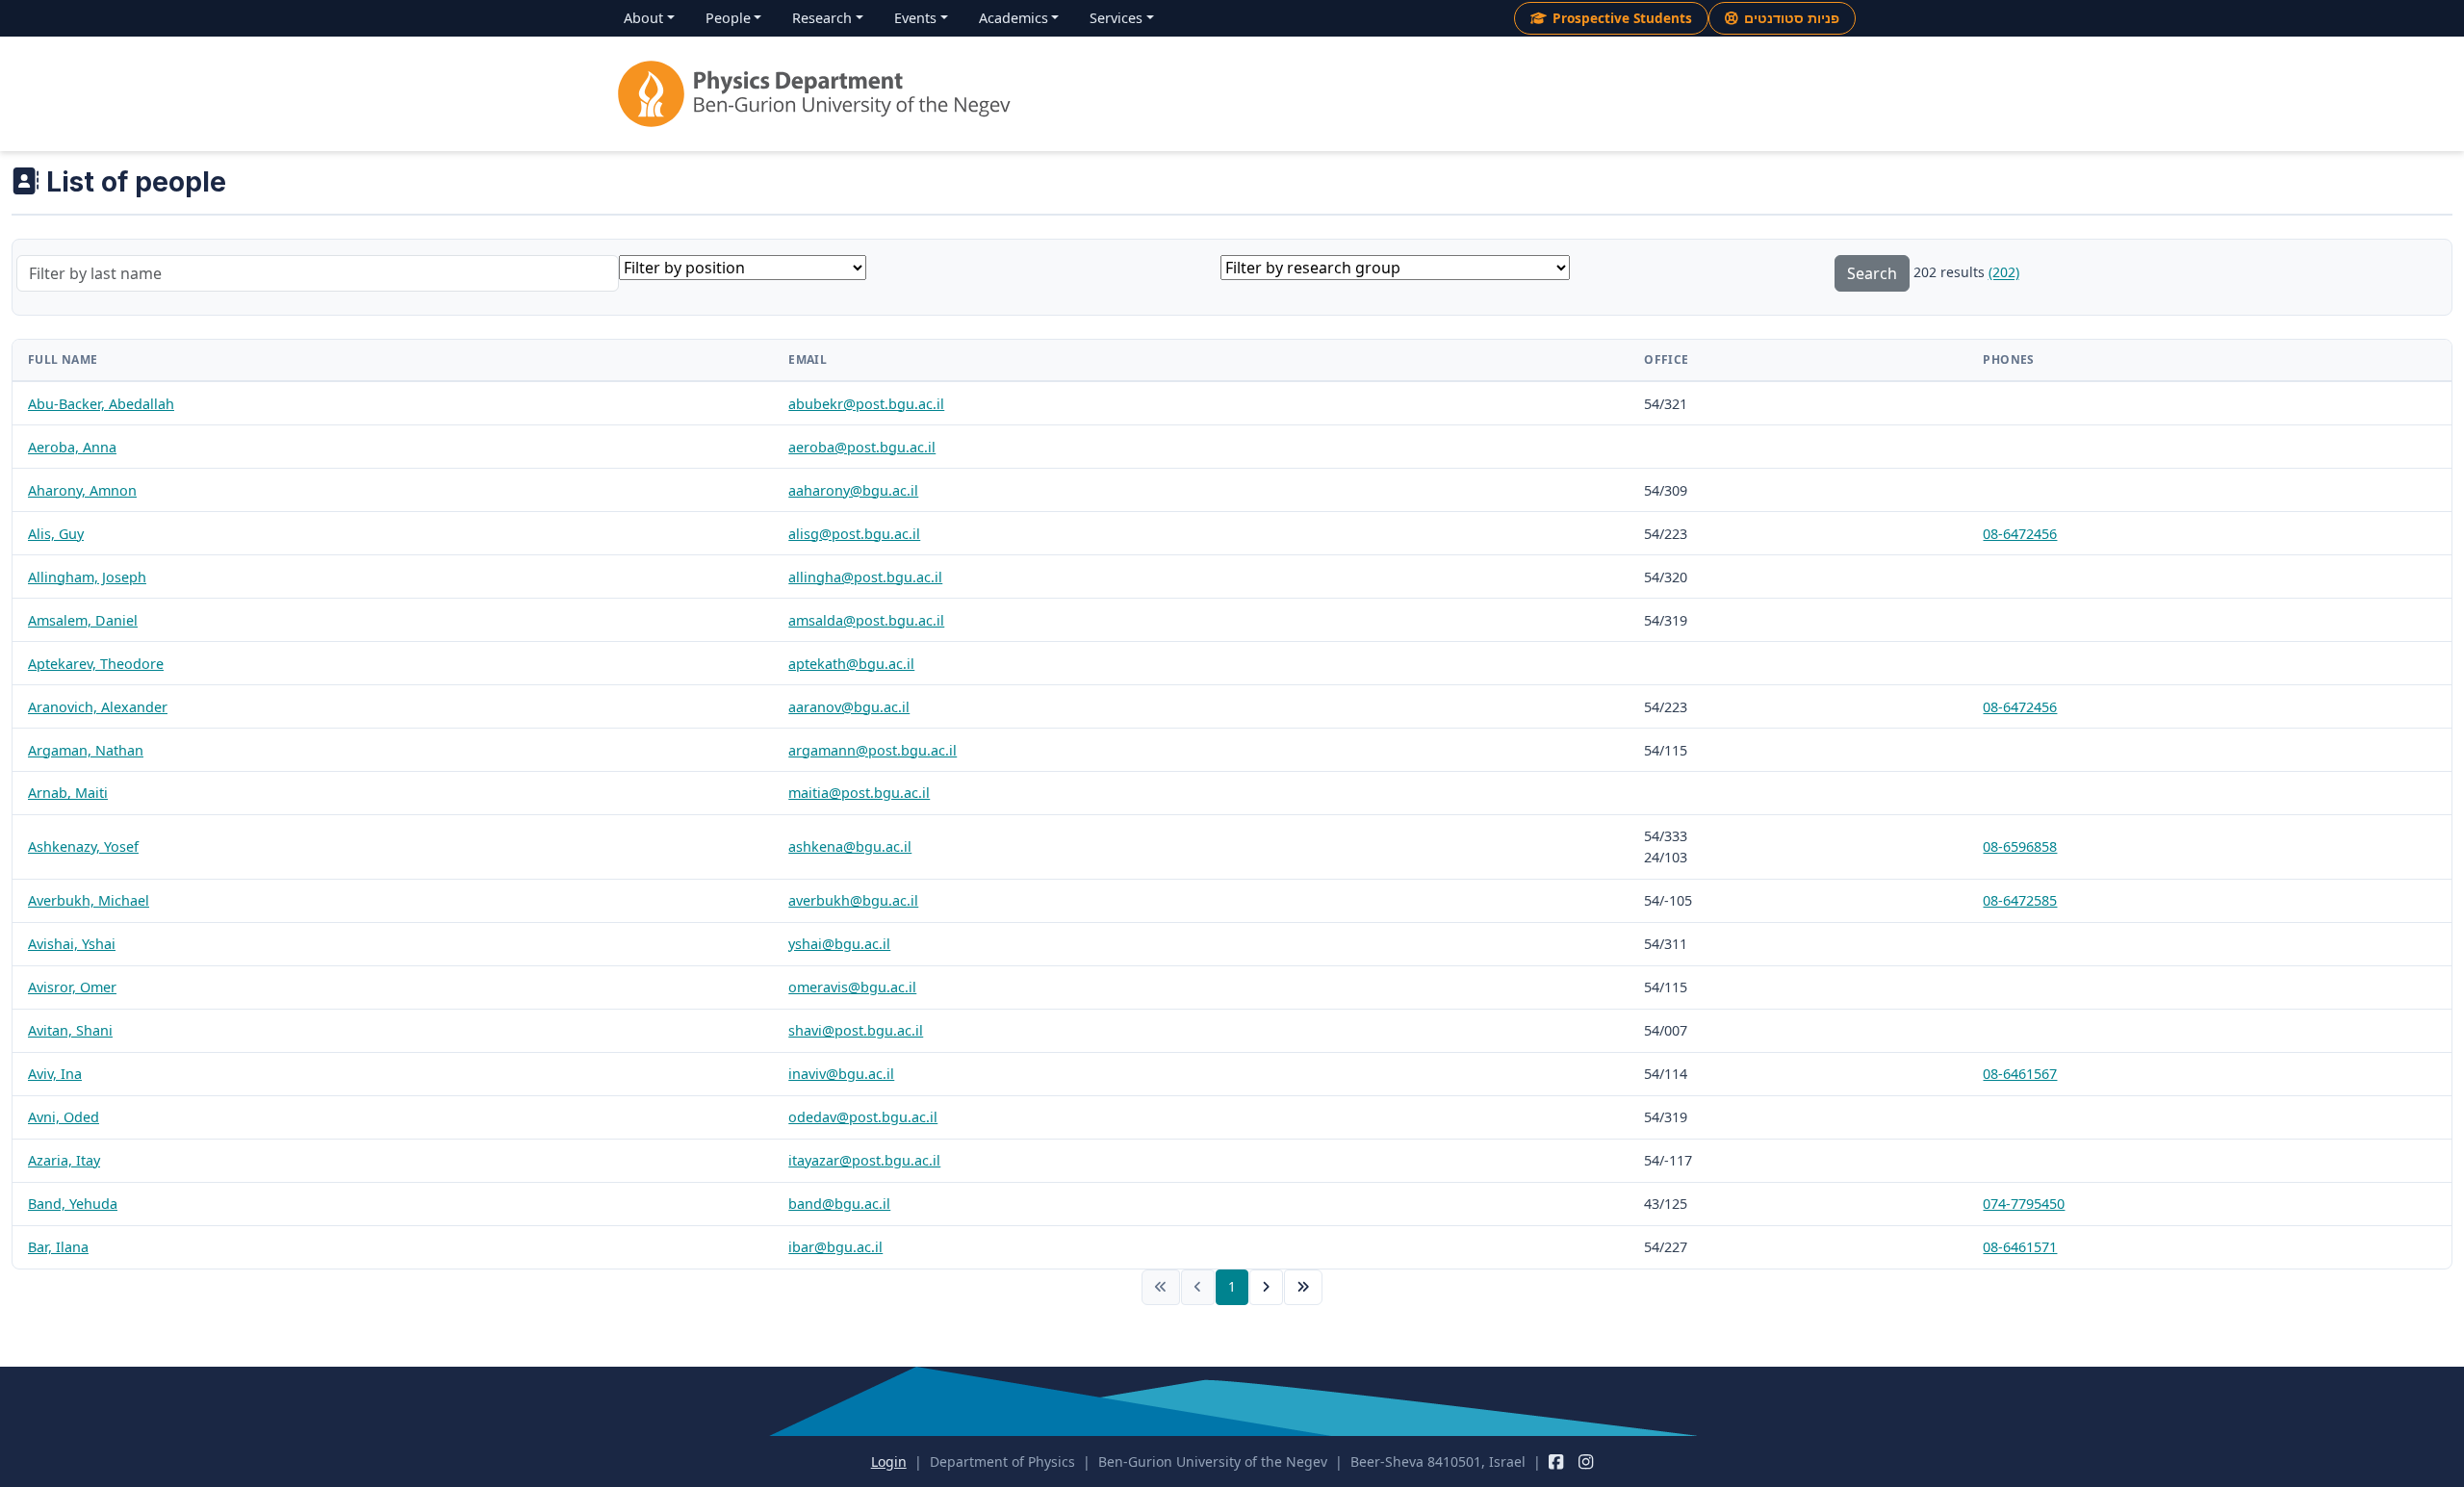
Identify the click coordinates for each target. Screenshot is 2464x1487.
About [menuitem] (643, 18)
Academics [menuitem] (1014, 18)
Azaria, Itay (64, 1160)
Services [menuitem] (1116, 18)
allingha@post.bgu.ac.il (865, 577)
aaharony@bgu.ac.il (853, 490)
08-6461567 (2020, 1074)
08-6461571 (2020, 1247)
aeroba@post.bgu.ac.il (862, 447)
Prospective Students (1622, 18)
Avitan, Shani (70, 1030)
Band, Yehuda (73, 1204)
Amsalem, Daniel (83, 620)
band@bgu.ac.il (839, 1204)
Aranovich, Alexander (98, 707)
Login (889, 1461)
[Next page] (1266, 1287)
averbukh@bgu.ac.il (853, 900)
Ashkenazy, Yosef (83, 846)
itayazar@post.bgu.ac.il (864, 1160)
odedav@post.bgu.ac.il (863, 1117)
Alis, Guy (56, 534)
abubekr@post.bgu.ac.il (866, 404)
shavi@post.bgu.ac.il (856, 1030)
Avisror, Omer (72, 987)
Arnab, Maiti (68, 793)
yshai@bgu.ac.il (839, 944)
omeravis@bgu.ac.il (852, 987)
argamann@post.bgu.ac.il (873, 750)
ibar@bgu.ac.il (835, 1247)
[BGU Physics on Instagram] (1586, 1461)
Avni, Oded (64, 1117)
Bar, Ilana (58, 1247)
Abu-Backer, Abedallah (101, 404)
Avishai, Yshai (72, 944)
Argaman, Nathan (86, 750)
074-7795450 (2024, 1204)
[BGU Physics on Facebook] (1556, 1461)
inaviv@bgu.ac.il (841, 1074)
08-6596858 (2020, 846)
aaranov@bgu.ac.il (849, 707)
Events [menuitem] (915, 18)
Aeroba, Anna (72, 447)
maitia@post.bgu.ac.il (859, 793)
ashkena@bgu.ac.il (850, 846)
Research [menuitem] (822, 18)
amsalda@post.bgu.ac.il (866, 620)
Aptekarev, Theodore (96, 664)
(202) (2004, 273)
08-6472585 (2020, 900)
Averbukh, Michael (89, 900)
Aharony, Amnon (82, 490)
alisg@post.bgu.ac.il (854, 534)
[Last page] (1303, 1287)
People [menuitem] (728, 18)
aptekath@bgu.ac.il (851, 664)
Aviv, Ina (55, 1074)
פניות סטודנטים (1792, 18)
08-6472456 (2020, 534)
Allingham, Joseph (87, 577)
